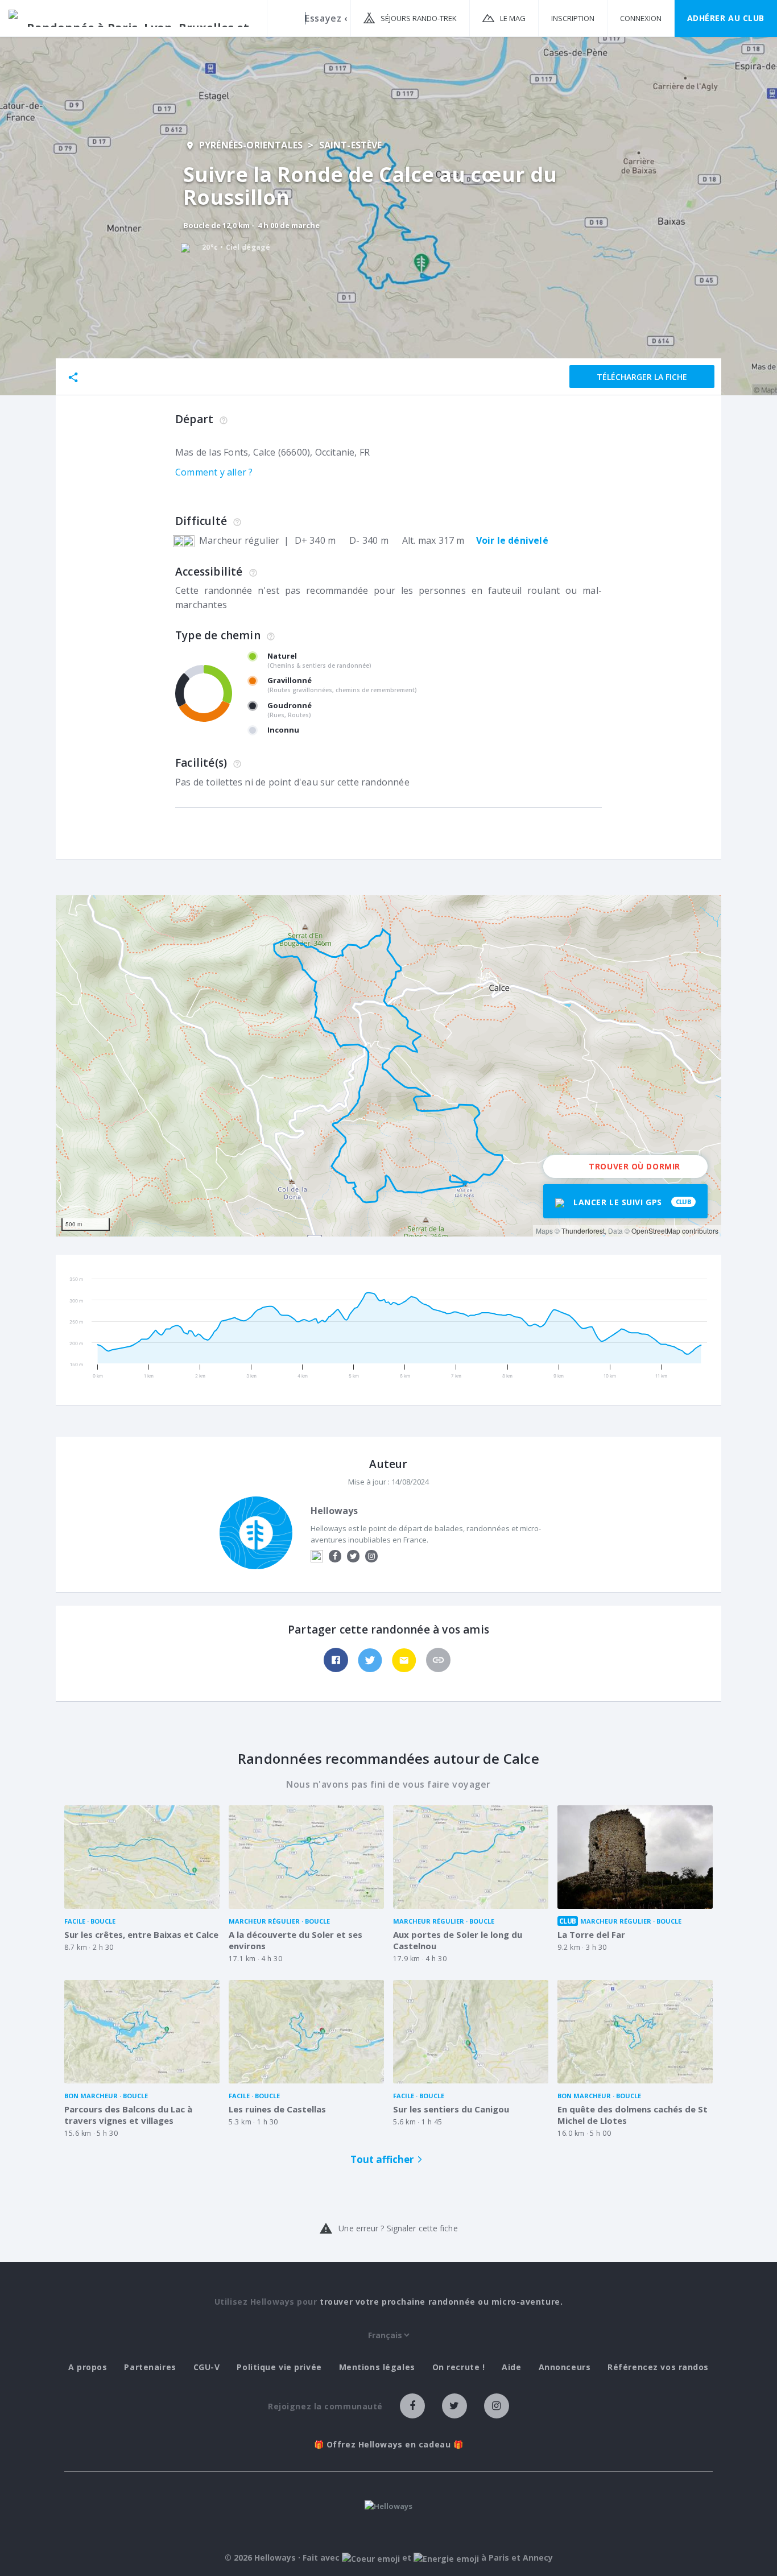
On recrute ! (459, 2367)
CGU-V (207, 2367)
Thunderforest (583, 1231)
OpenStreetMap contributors (675, 1231)
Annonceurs (565, 2367)
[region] (388, 1066)
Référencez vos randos (658, 2367)
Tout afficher (382, 2159)
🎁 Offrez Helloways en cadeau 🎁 (389, 2445)
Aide (511, 2367)
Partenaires (150, 2367)
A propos (88, 2367)
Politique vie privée (279, 2367)
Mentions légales (377, 2367)
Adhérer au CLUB (726, 18)
